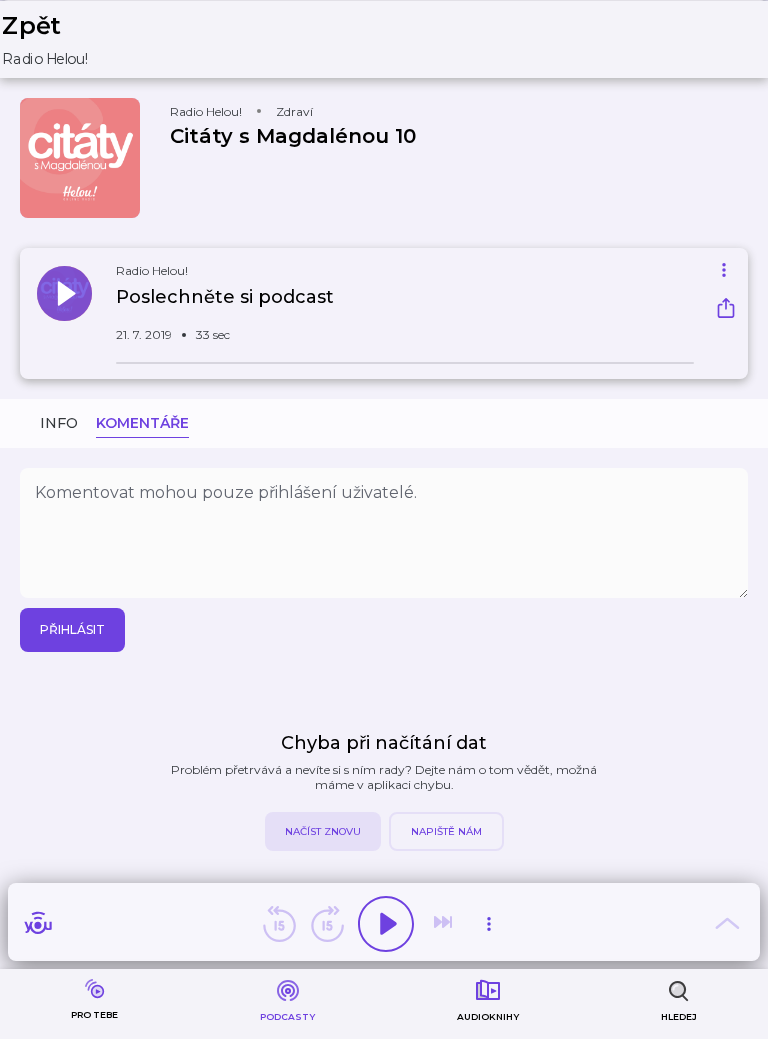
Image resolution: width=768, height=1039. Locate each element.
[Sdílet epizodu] (726, 310)
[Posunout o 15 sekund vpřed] (327, 924)
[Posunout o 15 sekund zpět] (279, 924)
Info (59, 423)
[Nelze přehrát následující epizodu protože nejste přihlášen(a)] (445, 924)
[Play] (386, 924)
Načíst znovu (323, 831)
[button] (58, 39)
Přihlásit (72, 629)
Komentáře (142, 423)
